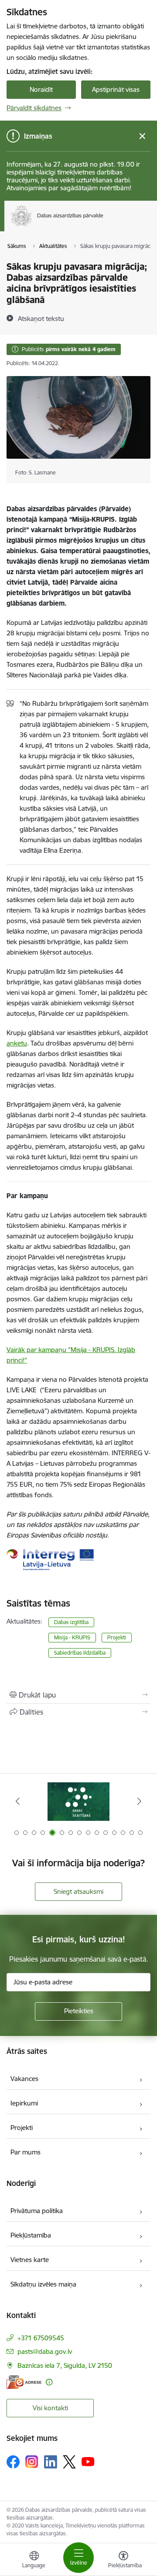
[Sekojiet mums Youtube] (88, 2461)
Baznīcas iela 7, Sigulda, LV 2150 (65, 2365)
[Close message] (142, 136)
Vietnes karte (30, 2260)
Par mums (26, 2152)
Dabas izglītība (71, 1622)
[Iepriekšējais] (18, 1801)
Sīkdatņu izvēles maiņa (43, 2284)
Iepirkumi (24, 2103)
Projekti (117, 1637)
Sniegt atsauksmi (78, 1891)
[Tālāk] (139, 1801)
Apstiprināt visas (116, 89)
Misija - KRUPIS (72, 1637)
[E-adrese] (24, 2382)
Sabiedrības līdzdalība (80, 1653)
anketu (17, 1043)
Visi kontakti (50, 2408)
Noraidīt (41, 89)
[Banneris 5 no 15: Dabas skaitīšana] (78, 1801)
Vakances (24, 2079)
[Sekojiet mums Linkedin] (51, 2462)
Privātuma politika (37, 2211)
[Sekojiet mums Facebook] (13, 2462)
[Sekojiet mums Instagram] (32, 2462)
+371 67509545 (41, 2338)
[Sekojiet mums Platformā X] (69, 2462)
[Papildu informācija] (49, 2382)
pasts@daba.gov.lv (45, 2351)
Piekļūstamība (31, 2235)
